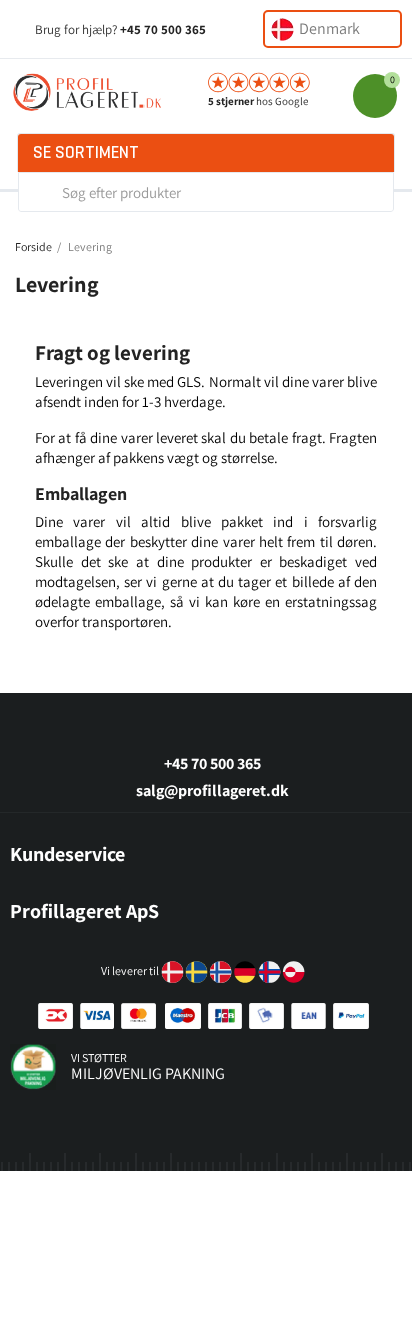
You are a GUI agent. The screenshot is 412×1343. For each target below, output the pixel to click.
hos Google (258, 101)
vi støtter (99, 1057)
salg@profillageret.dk (212, 790)
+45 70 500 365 (163, 29)
